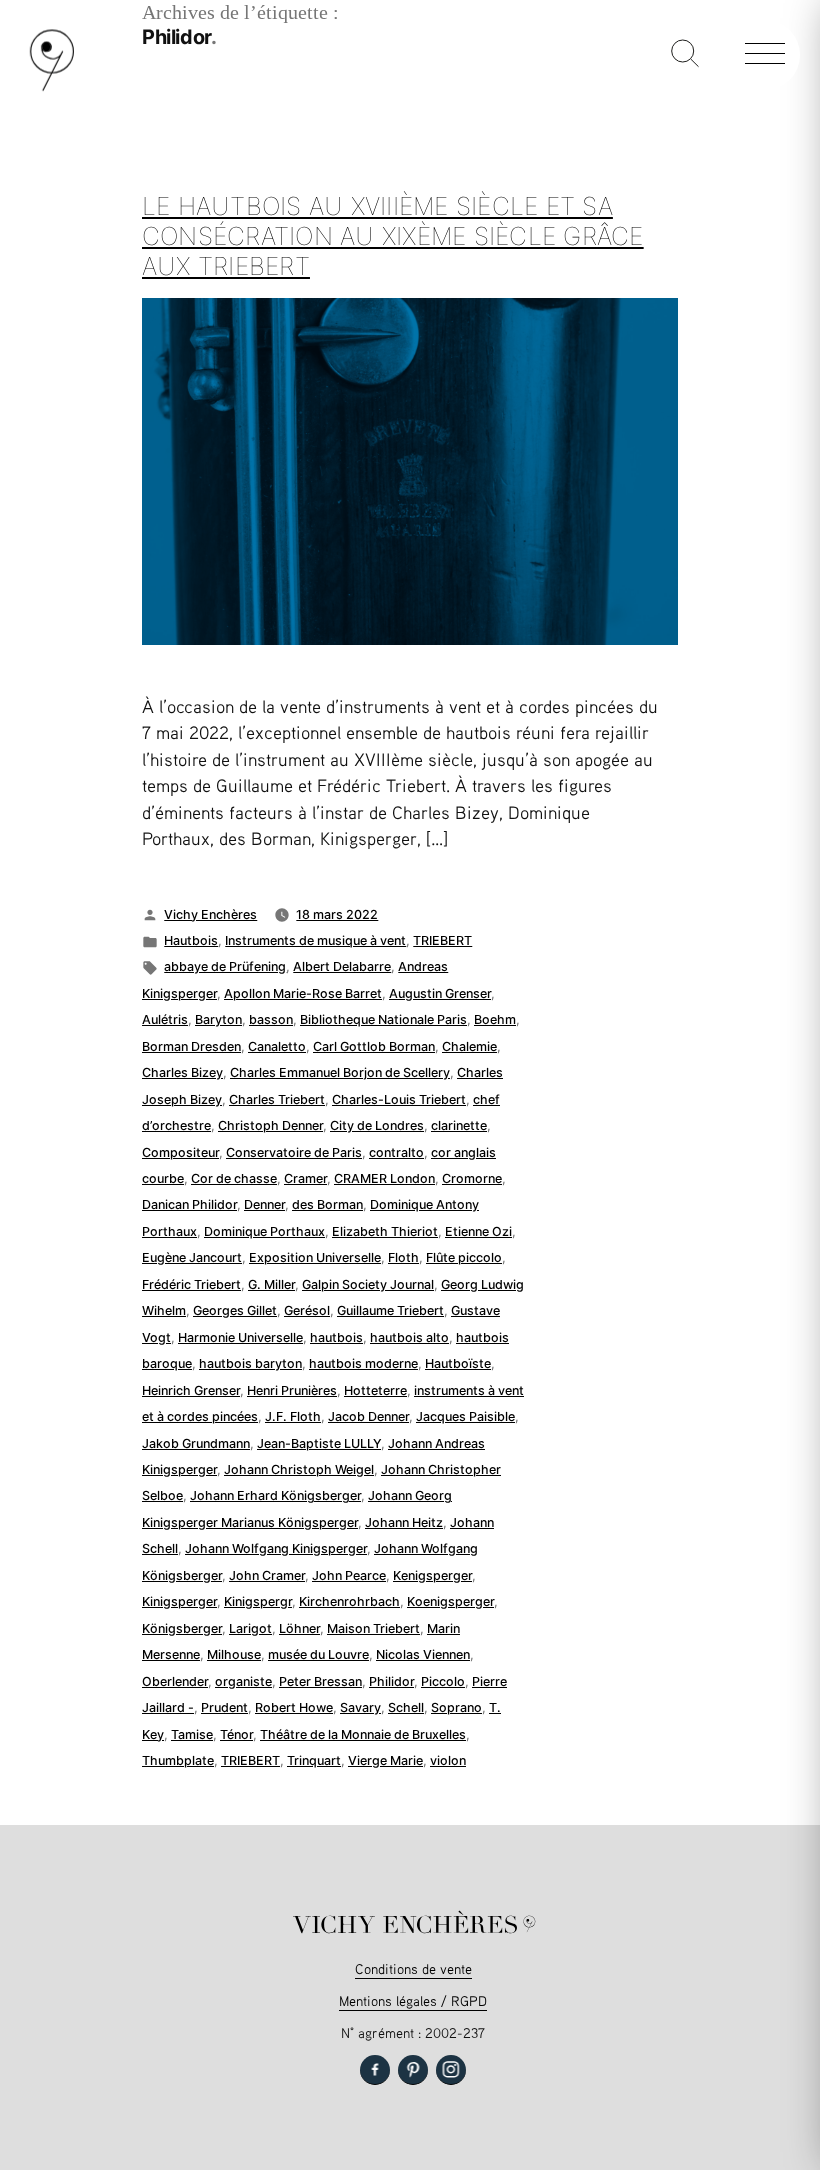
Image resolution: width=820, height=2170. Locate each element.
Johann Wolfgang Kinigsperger (276, 1548)
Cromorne (472, 1178)
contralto (396, 1152)
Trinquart (314, 1760)
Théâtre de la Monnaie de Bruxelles (363, 1734)
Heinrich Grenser (191, 1390)
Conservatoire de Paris (294, 1152)
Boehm (495, 1019)
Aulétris (165, 1019)
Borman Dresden (191, 1046)
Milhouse (234, 1654)
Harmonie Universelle (240, 1337)
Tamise (192, 1734)
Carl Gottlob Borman (374, 1046)
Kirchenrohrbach (349, 1601)
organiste (243, 1681)
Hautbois (191, 940)
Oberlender (175, 1681)
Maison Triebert (373, 1628)
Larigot (250, 1628)
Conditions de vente (413, 1968)
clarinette (459, 1125)
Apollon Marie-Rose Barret (303, 993)
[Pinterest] (413, 2070)
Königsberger (182, 1628)
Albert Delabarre (342, 966)
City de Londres (377, 1125)
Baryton (218, 1019)
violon (448, 1760)
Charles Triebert (277, 1099)
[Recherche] (685, 55)
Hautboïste (458, 1363)
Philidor (391, 1681)
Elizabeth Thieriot (385, 1231)
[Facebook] (375, 2070)
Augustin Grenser (440, 993)
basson (271, 1019)
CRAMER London (384, 1178)
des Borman (327, 1204)
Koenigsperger (450, 1601)
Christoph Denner (270, 1125)
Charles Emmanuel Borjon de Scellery (340, 1072)
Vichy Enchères (210, 914)
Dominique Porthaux (264, 1231)
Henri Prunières (292, 1390)
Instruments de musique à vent (315, 940)
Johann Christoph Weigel (299, 1469)
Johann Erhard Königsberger (275, 1495)
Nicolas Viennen (423, 1654)
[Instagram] (451, 2070)
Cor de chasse (234, 1178)
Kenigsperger (432, 1575)
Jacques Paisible (465, 1416)
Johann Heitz (404, 1522)
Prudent (224, 1707)
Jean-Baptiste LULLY (319, 1443)
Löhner (299, 1628)
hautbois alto (409, 1337)
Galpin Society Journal (368, 1284)
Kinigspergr (258, 1601)
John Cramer (267, 1575)
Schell (406, 1707)
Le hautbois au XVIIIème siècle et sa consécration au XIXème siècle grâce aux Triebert (393, 235)
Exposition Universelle (315, 1257)
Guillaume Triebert (390, 1310)
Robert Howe (294, 1707)
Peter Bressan (320, 1681)
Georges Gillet (235, 1310)
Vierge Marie (385, 1760)
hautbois (336, 1337)
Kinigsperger (179, 1601)
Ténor (236, 1734)
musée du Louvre (318, 1654)
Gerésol (307, 1310)
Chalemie (469, 1046)
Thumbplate (178, 1760)
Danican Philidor (189, 1204)
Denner (264, 1204)
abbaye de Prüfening (225, 966)
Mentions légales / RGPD (413, 2000)
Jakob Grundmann (196, 1443)
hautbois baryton (250, 1363)
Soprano (456, 1707)
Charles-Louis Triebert (399, 1099)
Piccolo (443, 1681)
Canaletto (277, 1046)
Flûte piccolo (464, 1257)
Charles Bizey (182, 1072)
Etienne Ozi (478, 1231)
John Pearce (349, 1575)
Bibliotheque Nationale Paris (383, 1019)
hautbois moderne (363, 1363)
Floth (403, 1257)
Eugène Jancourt (192, 1257)
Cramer (305, 1178)
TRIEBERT (442, 940)
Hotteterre (375, 1390)
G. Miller (271, 1284)
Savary (360, 1707)
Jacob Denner (368, 1416)
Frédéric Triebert (191, 1284)
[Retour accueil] (52, 86)
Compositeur (180, 1152)
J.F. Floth (293, 1416)
